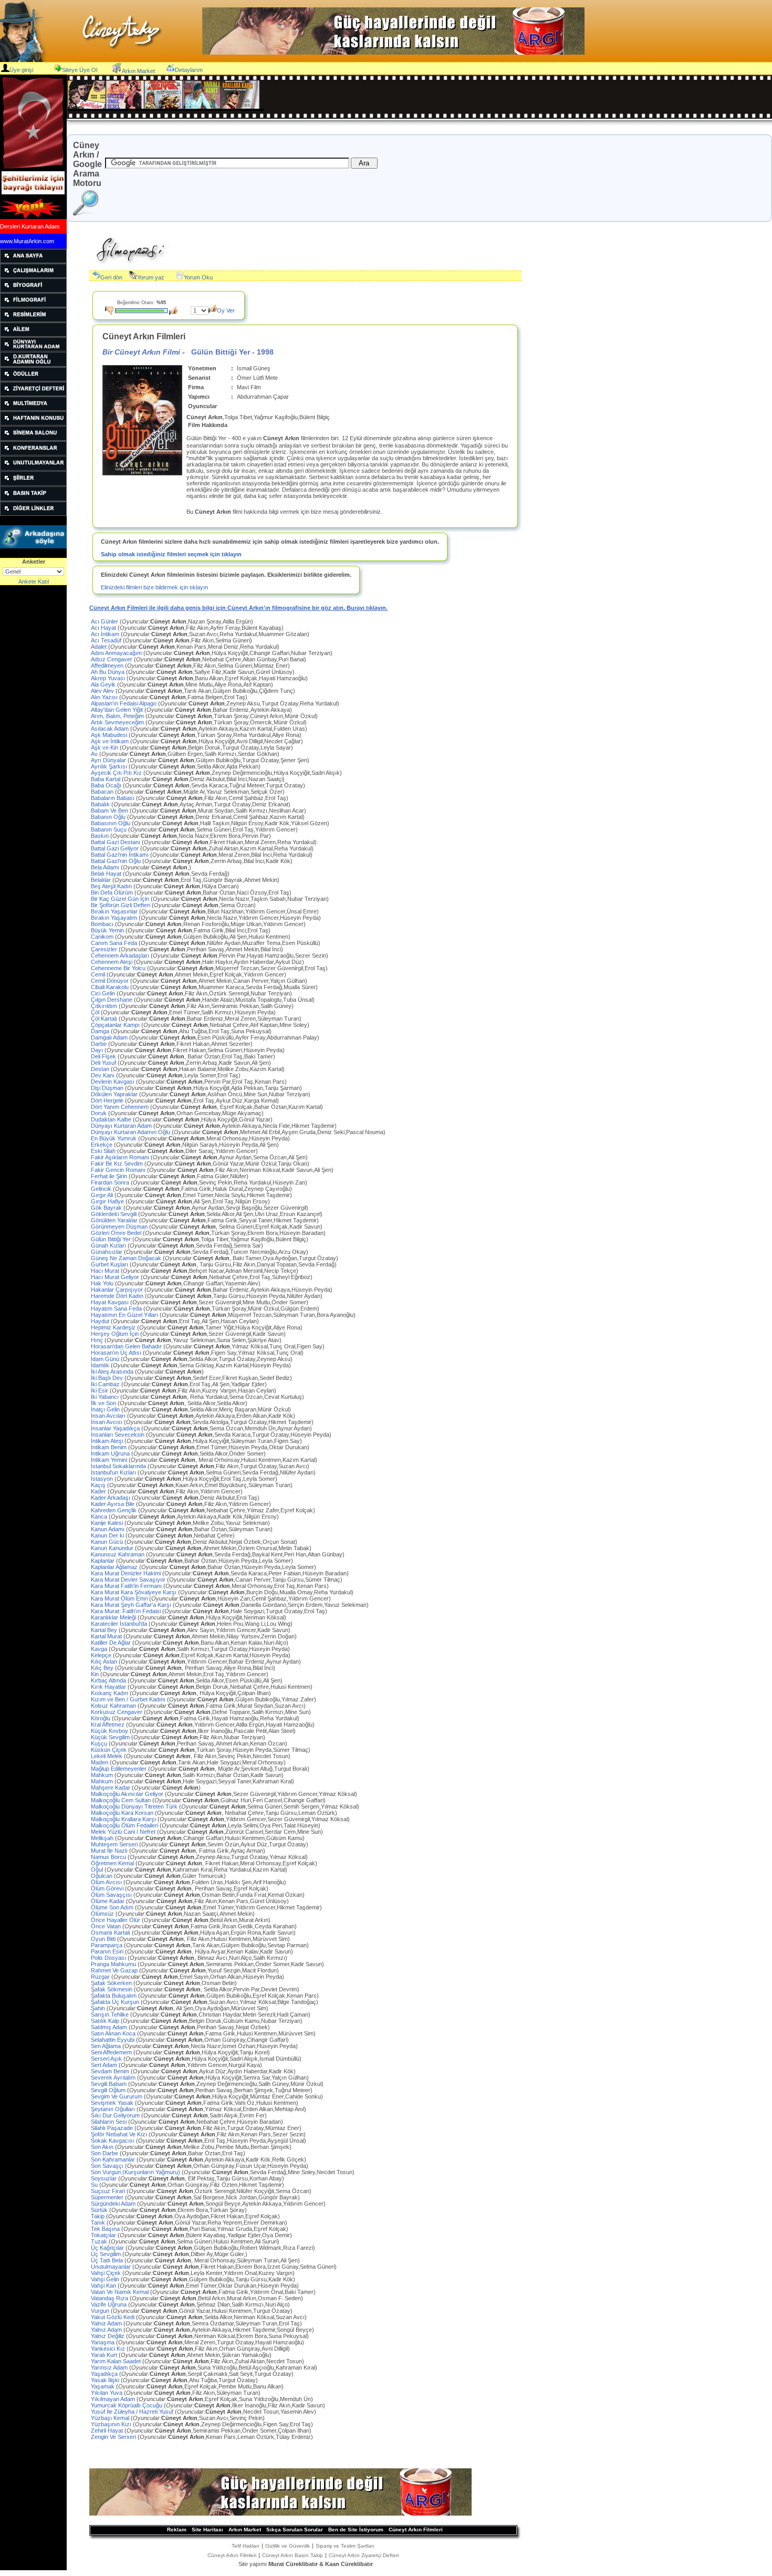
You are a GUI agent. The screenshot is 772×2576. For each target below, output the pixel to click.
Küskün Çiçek (201, 1750)
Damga (181, 1031)
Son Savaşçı (200, 2166)
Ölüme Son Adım (206, 1907)
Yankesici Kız (190, 2349)
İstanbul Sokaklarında (200, 1466)
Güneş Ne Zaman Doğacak (215, 1258)
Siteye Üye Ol (80, 70)
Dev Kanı (166, 1075)
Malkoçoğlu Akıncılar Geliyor (224, 1794)
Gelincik (191, 1189)
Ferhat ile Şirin (170, 1176)
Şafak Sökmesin (195, 1989)
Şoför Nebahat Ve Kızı (198, 2134)
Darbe (172, 1044)
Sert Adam (176, 2065)
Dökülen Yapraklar (201, 1094)
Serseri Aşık (196, 2059)
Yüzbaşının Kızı (202, 2424)
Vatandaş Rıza (197, 2298)
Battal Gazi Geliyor (202, 848)
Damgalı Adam (205, 1037)
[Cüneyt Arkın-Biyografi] (33, 290)
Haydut (175, 1321)
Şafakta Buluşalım (205, 1996)
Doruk (177, 1113)
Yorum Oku (198, 277)
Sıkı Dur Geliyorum (179, 2115)
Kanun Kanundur (201, 1548)
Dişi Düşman (196, 1088)
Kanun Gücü (194, 1542)
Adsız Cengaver (199, 659)
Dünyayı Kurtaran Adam (214, 1126)
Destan (188, 1069)
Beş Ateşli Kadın (165, 886)
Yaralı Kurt (181, 2355)
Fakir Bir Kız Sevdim (200, 1164)
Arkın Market (138, 71)
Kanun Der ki (163, 1535)
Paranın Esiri (192, 1951)
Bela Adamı (141, 867)
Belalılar (185, 880)
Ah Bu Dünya (193, 672)
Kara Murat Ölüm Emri (211, 1598)
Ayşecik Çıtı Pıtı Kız (216, 773)
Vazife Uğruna (190, 2304)
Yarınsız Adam (204, 2367)
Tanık (189, 2222)
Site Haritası (207, 2530)
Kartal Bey (191, 1630)
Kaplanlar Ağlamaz (204, 1567)
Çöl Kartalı (196, 1019)
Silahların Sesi (187, 2122)
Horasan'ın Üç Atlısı (197, 1353)
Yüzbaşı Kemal (178, 2418)
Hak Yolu (176, 1283)
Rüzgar (187, 1977)
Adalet (185, 647)
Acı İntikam (200, 634)
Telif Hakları (246, 2546)
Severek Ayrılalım (200, 2078)
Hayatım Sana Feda (205, 1308)
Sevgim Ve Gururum (207, 2096)
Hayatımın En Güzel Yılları (223, 1315)
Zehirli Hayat (201, 2430)
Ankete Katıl (34, 581)
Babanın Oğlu (198, 817)
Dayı (188, 1050)
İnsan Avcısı (202, 1422)
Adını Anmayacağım (212, 653)
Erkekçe (185, 1145)
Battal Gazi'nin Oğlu (192, 861)
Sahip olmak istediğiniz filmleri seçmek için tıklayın (171, 554)
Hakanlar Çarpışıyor (212, 1290)
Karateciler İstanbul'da (192, 1624)
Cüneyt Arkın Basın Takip (293, 2555)
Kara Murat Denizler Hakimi (220, 1573)
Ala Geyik (182, 684)
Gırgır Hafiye (180, 1201)
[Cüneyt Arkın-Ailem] (33, 335)
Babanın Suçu (194, 829)
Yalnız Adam (196, 2323)
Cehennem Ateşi (197, 962)
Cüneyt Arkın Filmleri (416, 2530)
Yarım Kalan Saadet (197, 2361)
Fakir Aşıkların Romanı (199, 1157)
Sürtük (169, 2210)
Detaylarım (189, 70)
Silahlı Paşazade (196, 2128)
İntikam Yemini (204, 1460)
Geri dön (111, 277)
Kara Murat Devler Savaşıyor (217, 1580)
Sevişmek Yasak (195, 2103)
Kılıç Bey (183, 1668)
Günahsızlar (200, 1252)
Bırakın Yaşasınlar (205, 911)
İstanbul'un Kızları (203, 1472)
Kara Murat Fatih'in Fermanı (210, 1586)
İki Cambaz (179, 1384)
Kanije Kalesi (180, 1523)
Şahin (180, 2008)
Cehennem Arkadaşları (210, 955)
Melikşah (198, 1838)
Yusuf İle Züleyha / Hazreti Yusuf (204, 2412)
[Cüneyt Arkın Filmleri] (33, 305)
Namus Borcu (199, 1857)
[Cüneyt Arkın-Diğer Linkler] (33, 514)
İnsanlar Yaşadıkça (201, 1428)
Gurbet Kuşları (214, 1264)
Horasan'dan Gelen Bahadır (208, 1346)
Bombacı (198, 924)
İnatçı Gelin (191, 1409)
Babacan (188, 792)
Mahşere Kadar (146, 1788)
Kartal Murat (194, 1636)
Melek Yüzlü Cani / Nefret (207, 1832)
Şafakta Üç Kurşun (205, 2002)
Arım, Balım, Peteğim (204, 716)
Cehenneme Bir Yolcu (209, 968)
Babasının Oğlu (210, 823)
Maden (188, 1762)
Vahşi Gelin (193, 2279)
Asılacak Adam (199, 729)
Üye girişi (21, 70)
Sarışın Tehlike (201, 2014)
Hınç (186, 1340)
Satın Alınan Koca (203, 2033)
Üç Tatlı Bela (195, 2260)
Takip (185, 2216)
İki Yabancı (197, 1397)
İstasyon (184, 1479)
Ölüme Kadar (190, 1901)
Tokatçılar (191, 2235)
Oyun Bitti (190, 1939)
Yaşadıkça (192, 2374)
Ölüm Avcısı (189, 1882)
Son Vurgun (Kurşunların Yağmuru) (223, 2172)
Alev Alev (193, 691)
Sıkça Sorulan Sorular (295, 2530)
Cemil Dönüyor (199, 981)
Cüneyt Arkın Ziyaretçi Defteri (364, 2555)
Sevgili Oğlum (202, 2090)
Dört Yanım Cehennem (207, 1107)
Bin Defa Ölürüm (191, 892)
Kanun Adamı (182, 1529)
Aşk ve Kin (192, 747)
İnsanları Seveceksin (211, 1435)
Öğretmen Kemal (204, 1863)
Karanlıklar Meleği (189, 1617)
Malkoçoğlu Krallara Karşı (220, 1819)
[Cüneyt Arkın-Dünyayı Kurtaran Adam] (33, 349)
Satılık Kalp (197, 2021)
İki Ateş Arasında (147, 1372)
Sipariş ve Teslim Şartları (345, 2546)
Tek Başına (190, 2229)
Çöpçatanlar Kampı (200, 1025)
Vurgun (192, 2311)
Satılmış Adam (180, 2027)
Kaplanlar (192, 1561)
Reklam (177, 2530)
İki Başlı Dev (191, 1378)
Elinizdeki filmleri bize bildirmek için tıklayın (154, 587)
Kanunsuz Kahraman (218, 1554)
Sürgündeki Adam (208, 2204)
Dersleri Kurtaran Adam (30, 226)
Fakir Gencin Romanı (212, 1170)
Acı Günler (172, 621)
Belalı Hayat (160, 874)
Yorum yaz (151, 277)
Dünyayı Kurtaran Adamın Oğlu (238, 1132)
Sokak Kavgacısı (199, 2141)
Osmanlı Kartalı (193, 1933)
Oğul (189, 1869)
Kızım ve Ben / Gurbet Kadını (204, 1699)
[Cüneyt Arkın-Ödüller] (33, 379)
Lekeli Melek (191, 1756)
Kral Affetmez (203, 1725)
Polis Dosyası (189, 1958)
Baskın (181, 836)
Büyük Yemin (181, 930)
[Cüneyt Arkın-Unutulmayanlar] (33, 469)
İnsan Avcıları (193, 1416)
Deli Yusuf (181, 1063)
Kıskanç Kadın (181, 1693)
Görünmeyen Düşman (207, 1227)
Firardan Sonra (199, 1182)
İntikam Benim (200, 1447)
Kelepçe (191, 1655)
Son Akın (191, 2147)
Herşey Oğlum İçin (188, 1334)
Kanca (185, 1516)
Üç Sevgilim (169, 2254)
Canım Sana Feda (206, 943)
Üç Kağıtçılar (203, 2248)
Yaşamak (187, 2386)
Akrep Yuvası (199, 678)
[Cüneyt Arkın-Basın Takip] (33, 499)
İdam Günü (192, 1359)
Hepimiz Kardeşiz (197, 1327)
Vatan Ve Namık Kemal (203, 2292)
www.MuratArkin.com (27, 241)
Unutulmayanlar (214, 2267)
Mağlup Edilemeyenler (200, 1769)
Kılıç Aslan (196, 1661)
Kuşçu (189, 1743)
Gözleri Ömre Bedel (208, 1233)
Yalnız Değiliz (200, 2336)
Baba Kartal (188, 779)
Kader (167, 1491)
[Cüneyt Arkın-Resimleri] (33, 320)
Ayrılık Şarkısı (176, 766)
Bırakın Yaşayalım (206, 918)
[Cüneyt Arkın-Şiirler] (33, 484)
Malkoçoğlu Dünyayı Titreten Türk (225, 1806)
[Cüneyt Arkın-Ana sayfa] (33, 261)
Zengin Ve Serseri (202, 2437)
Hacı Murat (195, 1271)
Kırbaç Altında (187, 1680)
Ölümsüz (173, 1914)
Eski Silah (174, 1151)
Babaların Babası (190, 798)
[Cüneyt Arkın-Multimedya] (33, 409)
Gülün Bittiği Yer (200, 1239)
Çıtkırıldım (192, 1006)
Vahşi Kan (195, 2286)
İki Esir (184, 1390)
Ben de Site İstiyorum (356, 2530)
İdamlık (191, 1365)
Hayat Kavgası (200, 1302)
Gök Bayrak (200, 1208)
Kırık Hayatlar (202, 1687)
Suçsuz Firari (201, 2191)
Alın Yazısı (169, 697)
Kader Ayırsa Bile (181, 1504)
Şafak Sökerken (164, 1983)
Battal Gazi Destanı (204, 842)
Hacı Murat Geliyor (202, 1277)
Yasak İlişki (174, 2380)
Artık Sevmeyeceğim (199, 722)
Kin (180, 1674)
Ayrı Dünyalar (200, 760)
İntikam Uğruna (178, 1453)
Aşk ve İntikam (197, 741)
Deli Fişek (183, 1056)
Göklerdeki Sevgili (207, 1214)
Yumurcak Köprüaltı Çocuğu (208, 2405)
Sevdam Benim (193, 2071)
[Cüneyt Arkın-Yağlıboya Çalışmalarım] (33, 276)
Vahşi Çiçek (193, 2273)
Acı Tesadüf (171, 640)
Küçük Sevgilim (178, 1737)
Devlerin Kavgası (189, 1082)
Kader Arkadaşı (175, 1498)
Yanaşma (197, 2342)
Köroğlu (195, 1718)
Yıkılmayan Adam (202, 2399)
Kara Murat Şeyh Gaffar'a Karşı (230, 1605)
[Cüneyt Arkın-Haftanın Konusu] (33, 423)
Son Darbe (168, 2153)
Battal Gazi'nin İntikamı (202, 855)
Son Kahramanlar (199, 2159)
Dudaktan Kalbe (182, 1119)
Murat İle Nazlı (178, 1851)
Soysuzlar (187, 2178)
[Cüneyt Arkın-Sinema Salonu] (33, 439)
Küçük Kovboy (193, 1731)
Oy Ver (226, 310)
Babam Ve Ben (199, 811)
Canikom (191, 937)
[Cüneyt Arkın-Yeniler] (32, 217)
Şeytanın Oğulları (199, 2109)
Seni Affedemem (180, 2052)
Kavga (190, 1649)
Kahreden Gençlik (203, 1510)
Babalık (191, 804)
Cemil (189, 974)
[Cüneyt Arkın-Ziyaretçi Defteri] (33, 394)
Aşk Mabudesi (196, 735)
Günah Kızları (177, 1245)
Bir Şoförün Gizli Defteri (173, 905)
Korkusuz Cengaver (201, 1712)
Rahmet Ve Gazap (185, 1970)
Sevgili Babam (207, 2084)
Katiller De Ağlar (190, 1643)
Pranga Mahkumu (207, 1964)
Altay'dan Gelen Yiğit (191, 710)
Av (185, 754)
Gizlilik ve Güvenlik (288, 2546)
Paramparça (200, 1945)
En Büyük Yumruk (190, 1138)
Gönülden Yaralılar (205, 1220)
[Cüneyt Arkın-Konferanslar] (33, 453)
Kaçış (192, 1485)
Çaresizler (187, 949)
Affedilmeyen (190, 666)
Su (187, 2185)
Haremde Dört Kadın (207, 1296)
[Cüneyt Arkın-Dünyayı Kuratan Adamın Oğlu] (33, 365)
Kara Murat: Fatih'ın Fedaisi (209, 1611)
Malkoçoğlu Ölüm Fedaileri (206, 1825)
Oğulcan (158, 1876)
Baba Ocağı (198, 785)
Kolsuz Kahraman (198, 1706)
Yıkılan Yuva (176, 2393)
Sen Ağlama (194, 2046)
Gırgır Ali (191, 1195)
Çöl (183, 1012)
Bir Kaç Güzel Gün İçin (210, 899)
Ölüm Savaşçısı (198, 1895)
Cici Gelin (191, 993)
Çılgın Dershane (203, 1000)
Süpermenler (195, 2197)
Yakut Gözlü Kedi (199, 2317)
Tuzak (185, 2241)
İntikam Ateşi (196, 1441)
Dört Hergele (185, 1100)
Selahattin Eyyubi (190, 2040)
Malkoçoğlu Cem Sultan (208, 1800)
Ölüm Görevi (180, 1888)
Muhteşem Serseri (200, 1844)
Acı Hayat (187, 628)
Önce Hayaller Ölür (181, 1920)
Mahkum (187, 1775)
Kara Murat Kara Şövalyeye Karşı (222, 1592)
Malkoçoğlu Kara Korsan (214, 1813)
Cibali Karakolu (204, 987)
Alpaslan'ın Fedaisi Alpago (215, 703)
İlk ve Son (169, 1403)
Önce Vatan (194, 1926)
